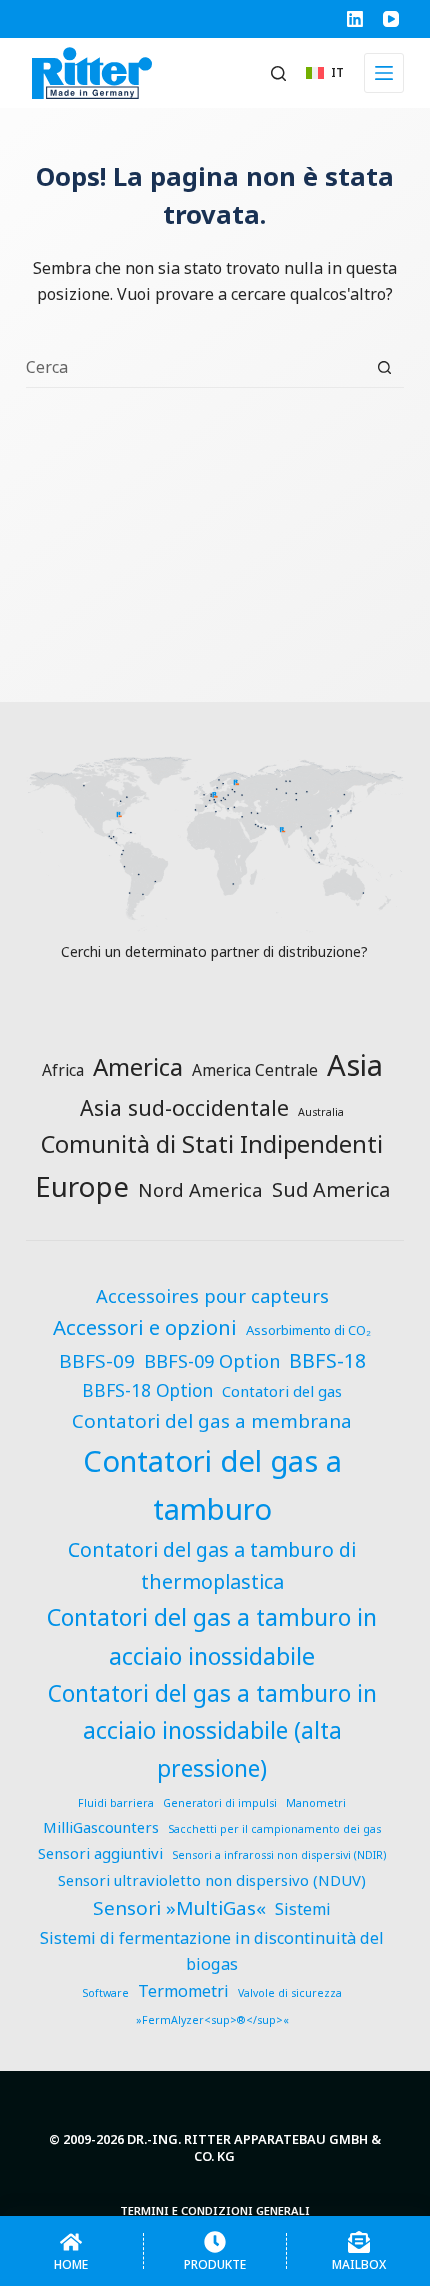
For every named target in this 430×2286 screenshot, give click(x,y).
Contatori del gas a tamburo (212, 1485)
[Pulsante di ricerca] (384, 367)
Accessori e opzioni (145, 1327)
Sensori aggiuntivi (100, 1853)
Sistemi (303, 1909)
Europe (82, 1186)
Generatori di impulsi (220, 1803)
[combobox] (195, 367)
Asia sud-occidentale (184, 1107)
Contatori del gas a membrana (212, 1421)
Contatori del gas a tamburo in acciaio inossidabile (212, 1636)
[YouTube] (391, 19)
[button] (325, 72)
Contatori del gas (282, 1391)
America (138, 1066)
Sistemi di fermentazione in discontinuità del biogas (212, 1951)
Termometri (183, 1991)
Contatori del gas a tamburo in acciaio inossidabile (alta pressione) (212, 1731)
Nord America (200, 1189)
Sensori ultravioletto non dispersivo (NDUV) (212, 1880)
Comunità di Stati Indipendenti (212, 1144)
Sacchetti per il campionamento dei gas (274, 1829)
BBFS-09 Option (212, 1360)
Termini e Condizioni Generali (215, 2211)
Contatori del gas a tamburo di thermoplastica (212, 1565)
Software (105, 1993)
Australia (321, 1112)
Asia (355, 1065)
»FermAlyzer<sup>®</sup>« (212, 2020)
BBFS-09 (97, 1361)
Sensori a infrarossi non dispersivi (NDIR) (279, 1855)
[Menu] (384, 73)
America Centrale (255, 1070)
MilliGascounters (101, 1827)
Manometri (316, 1803)
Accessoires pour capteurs (212, 1295)
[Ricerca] (278, 73)
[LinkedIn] (355, 19)
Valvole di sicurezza (290, 1993)
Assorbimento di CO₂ (308, 1330)
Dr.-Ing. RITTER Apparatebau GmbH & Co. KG (254, 2147)
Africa (63, 1070)
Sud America (331, 1189)
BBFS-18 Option (147, 1390)
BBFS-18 (327, 1360)
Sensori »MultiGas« (179, 1908)
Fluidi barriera (116, 1803)
